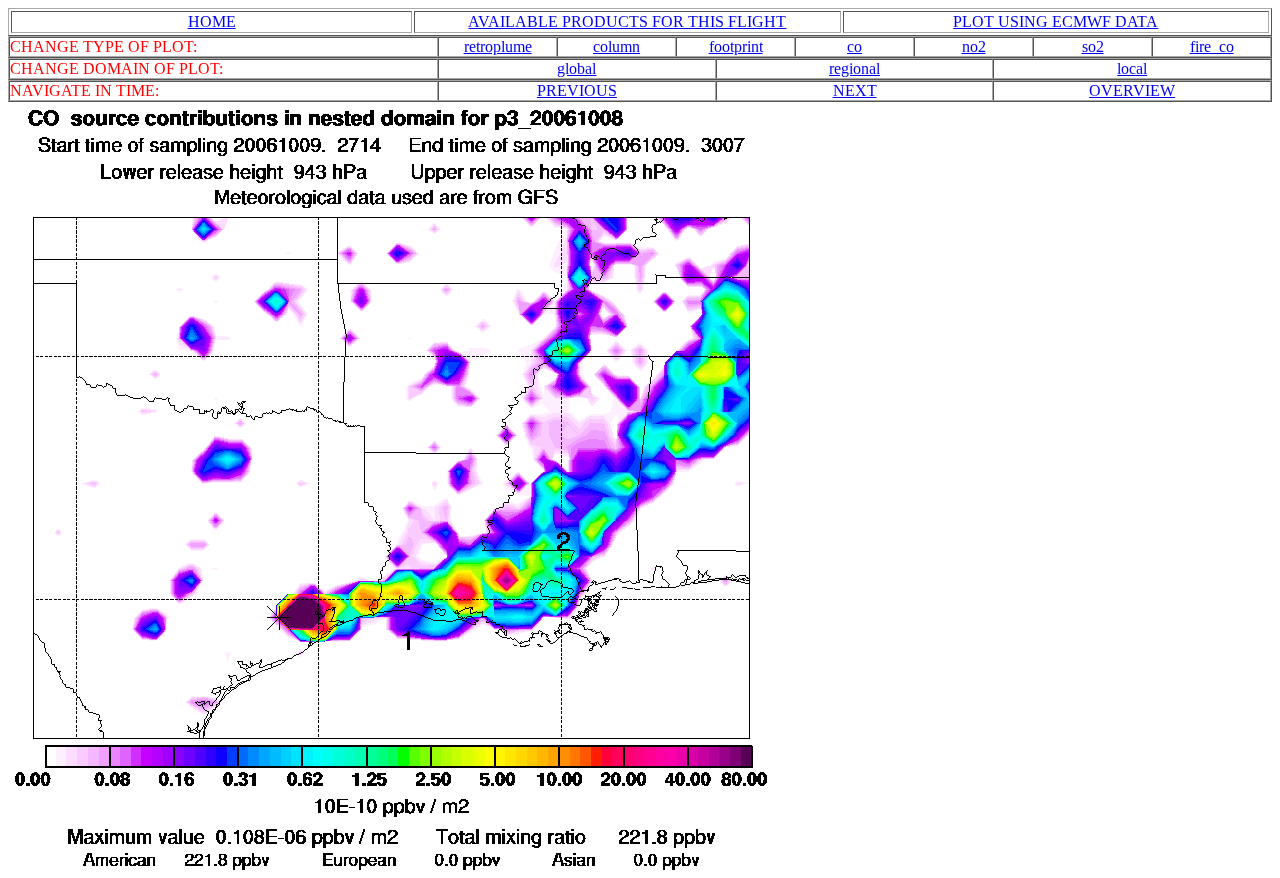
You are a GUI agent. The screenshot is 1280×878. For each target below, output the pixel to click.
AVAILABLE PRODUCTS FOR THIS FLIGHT (627, 21)
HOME (212, 21)
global (576, 68)
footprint (736, 46)
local (1132, 68)
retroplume (498, 46)
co (854, 46)
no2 (974, 46)
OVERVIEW (1132, 90)
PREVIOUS (577, 90)
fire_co (1212, 46)
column (616, 46)
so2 (1093, 46)
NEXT (855, 90)
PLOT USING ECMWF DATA (1055, 21)
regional (854, 68)
